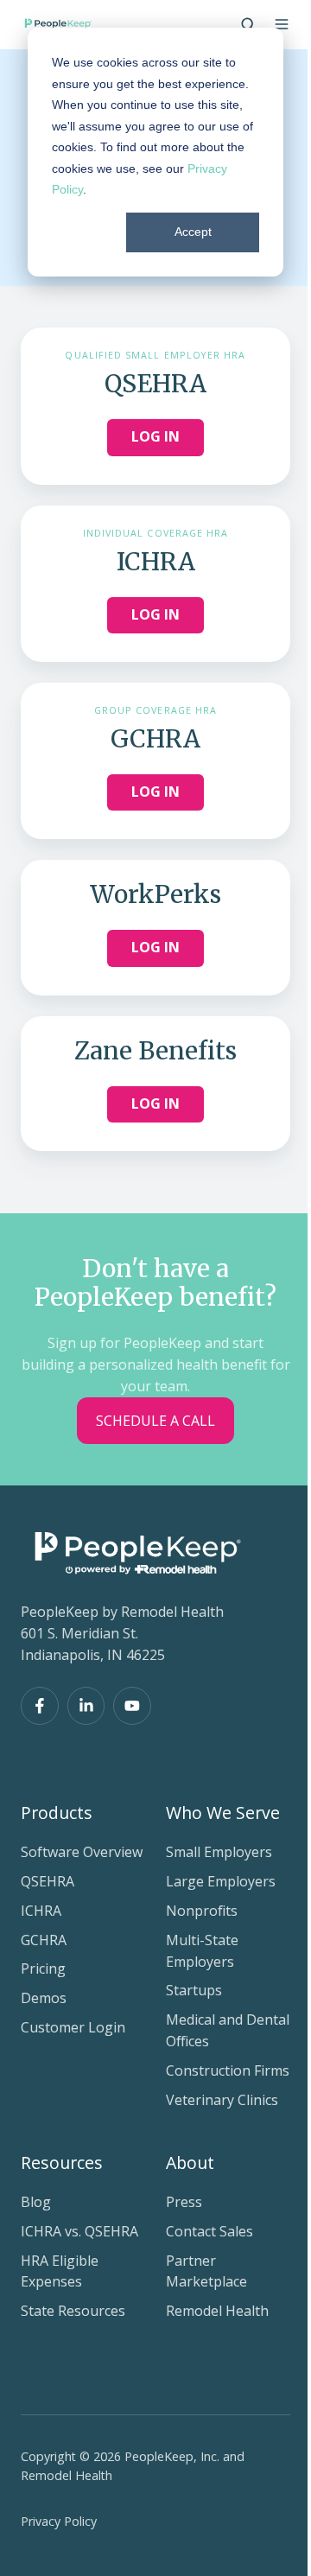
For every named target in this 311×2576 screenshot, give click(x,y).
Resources (62, 2163)
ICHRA (41, 1911)
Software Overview (82, 1852)
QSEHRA (48, 1881)
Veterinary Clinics (222, 2100)
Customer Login (73, 2027)
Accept (193, 232)
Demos (44, 1998)
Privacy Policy (59, 2521)
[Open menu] (282, 24)
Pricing (43, 1969)
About (190, 2163)
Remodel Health (217, 2311)
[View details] (40, 1706)
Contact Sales (209, 2231)
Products (57, 1813)
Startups (194, 1990)
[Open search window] (248, 24)
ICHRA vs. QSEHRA (79, 2231)
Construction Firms (228, 2070)
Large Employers (221, 1881)
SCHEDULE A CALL (155, 1421)
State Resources (73, 2311)
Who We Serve (223, 1813)
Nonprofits (202, 1911)
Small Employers (219, 1852)
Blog (36, 2202)
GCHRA (44, 1940)
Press (184, 2202)
